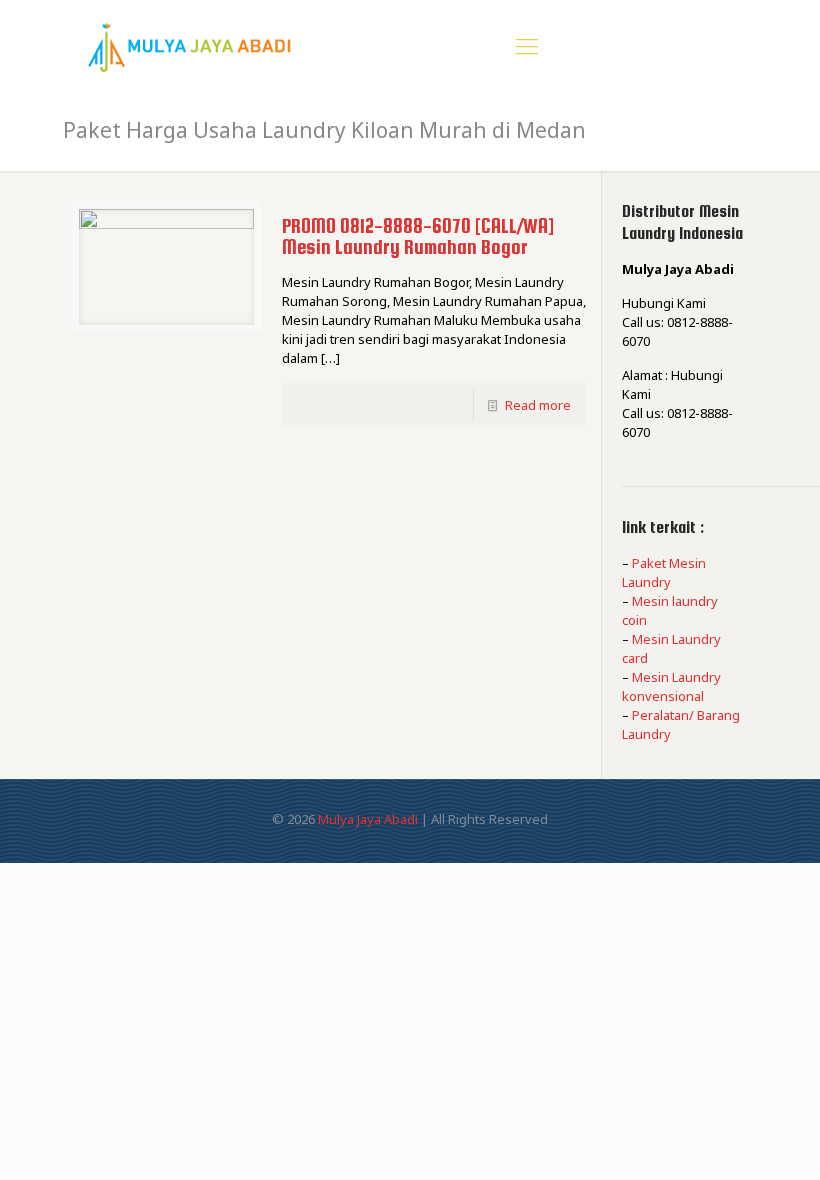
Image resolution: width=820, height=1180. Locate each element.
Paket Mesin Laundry (664, 572)
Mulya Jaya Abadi (368, 819)
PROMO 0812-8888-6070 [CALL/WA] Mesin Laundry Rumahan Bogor (418, 236)
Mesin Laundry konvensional (671, 686)
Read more (538, 405)
